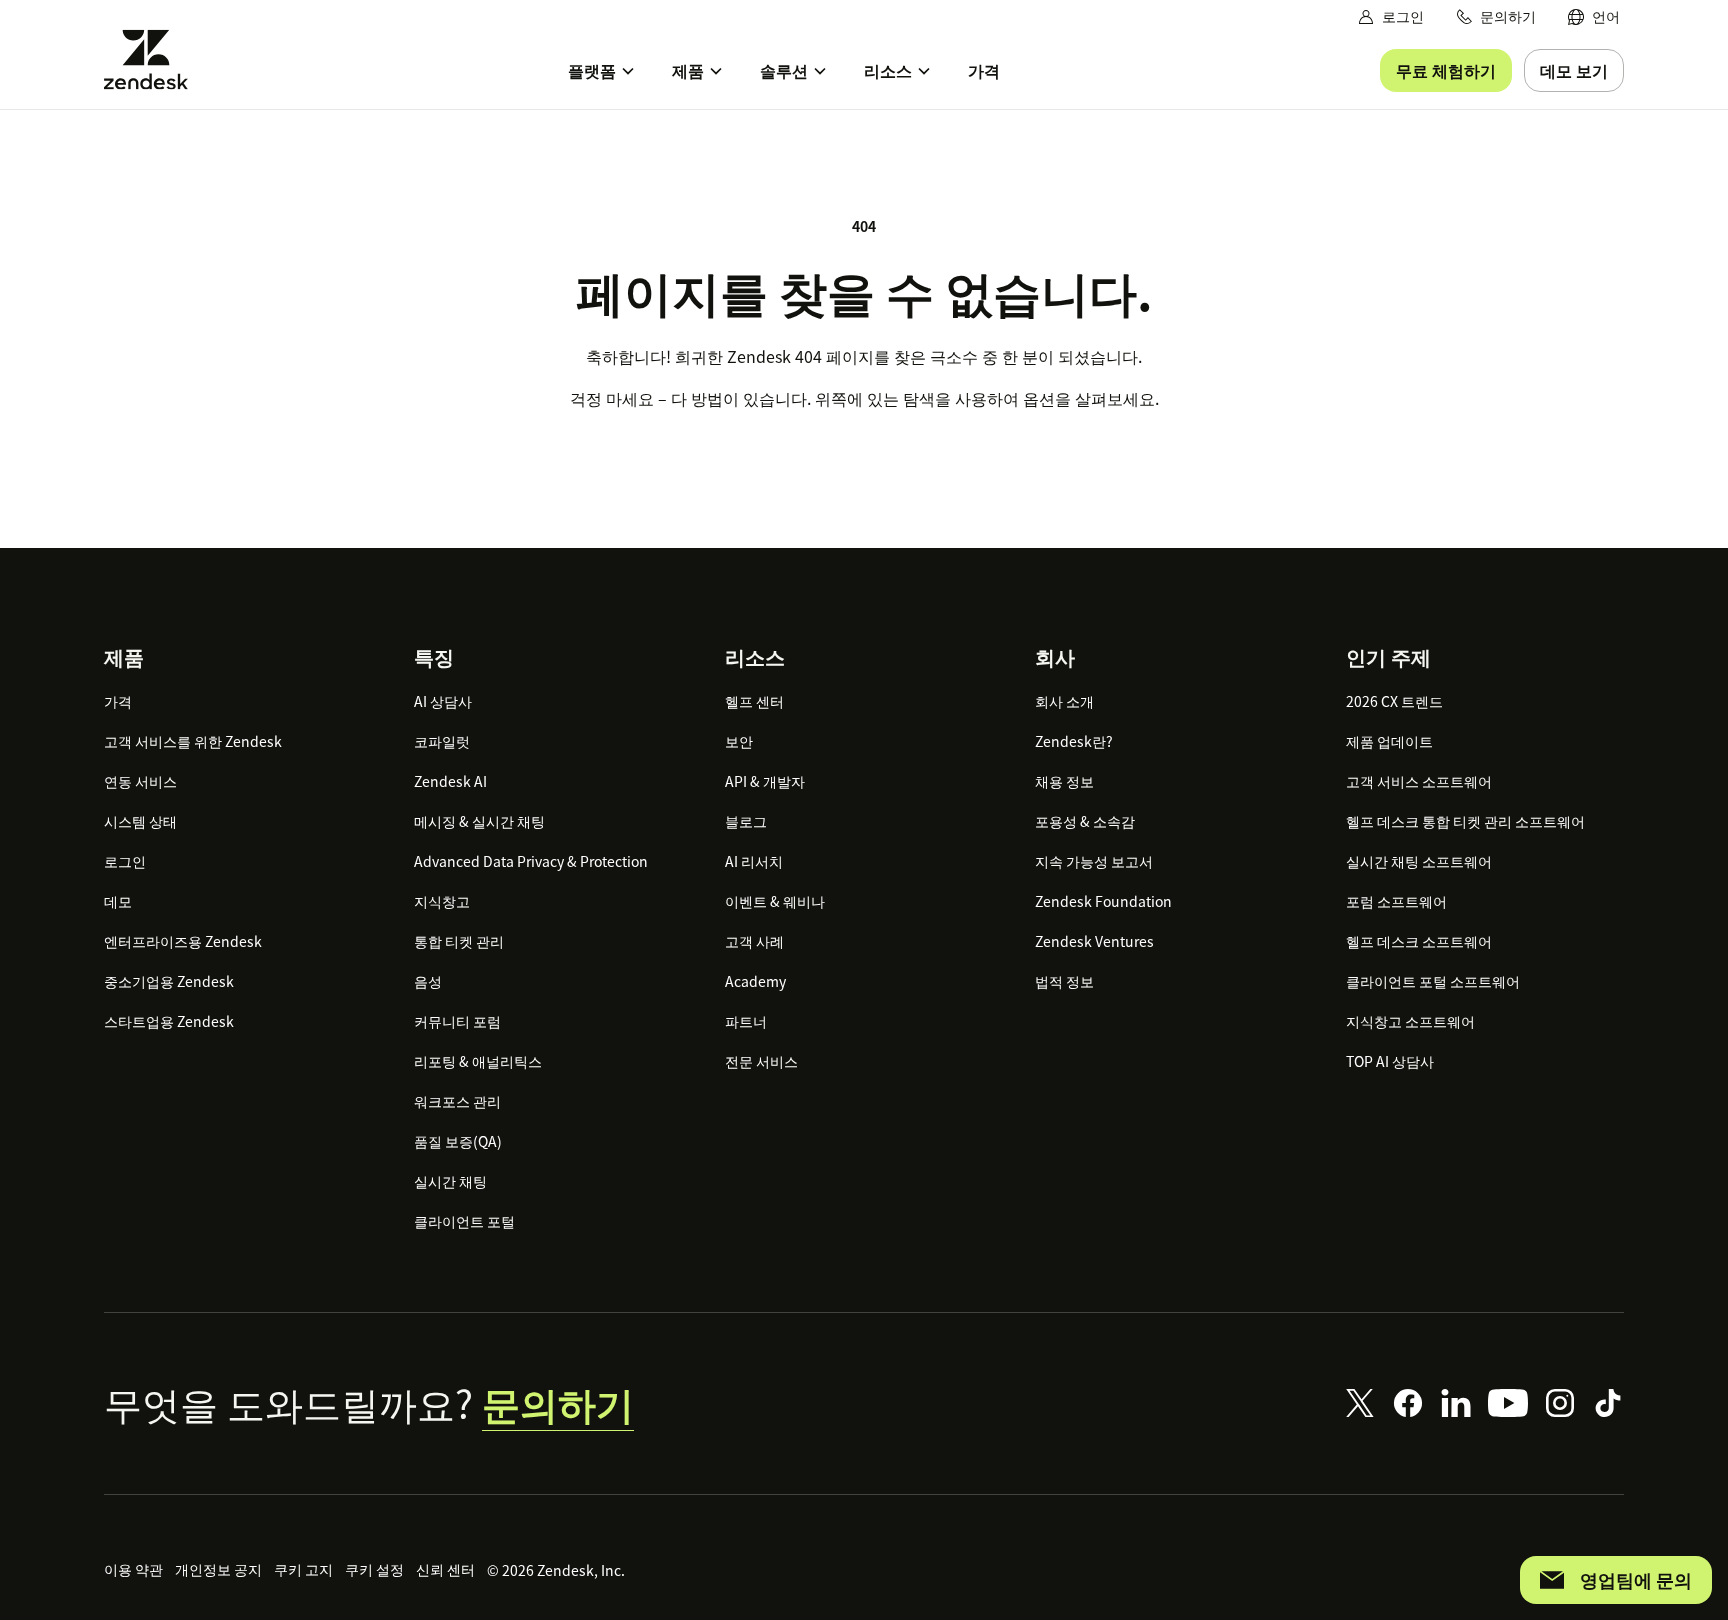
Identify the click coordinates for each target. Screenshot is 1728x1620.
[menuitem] (1594, 16)
